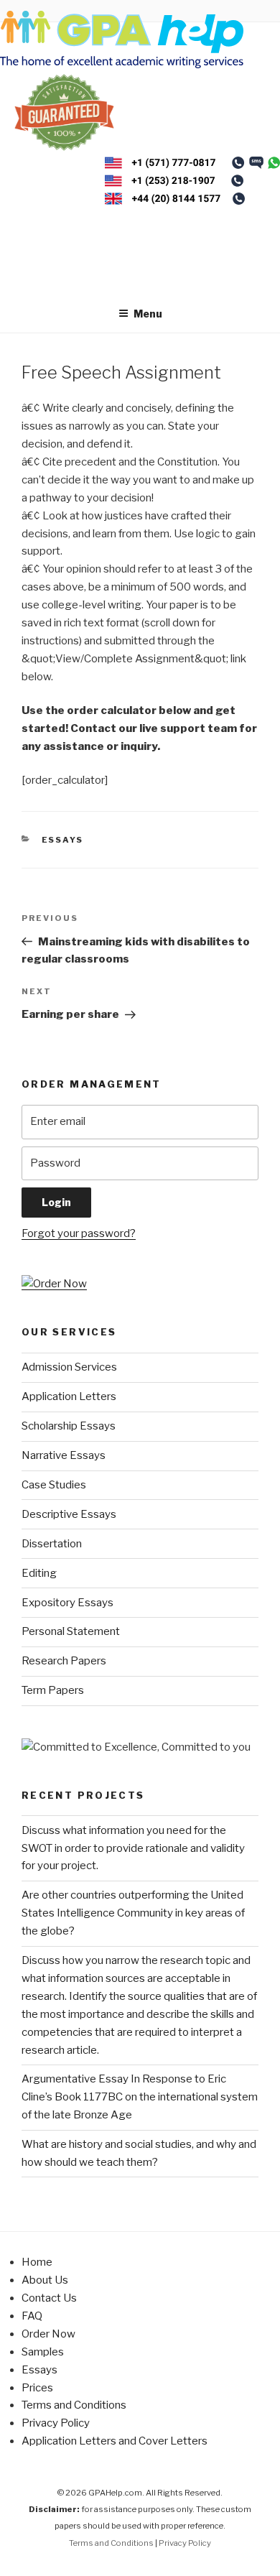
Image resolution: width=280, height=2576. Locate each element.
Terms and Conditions (74, 2405)
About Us (45, 2280)
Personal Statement (71, 1631)
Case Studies (54, 1485)
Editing (39, 1573)
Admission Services (69, 1367)
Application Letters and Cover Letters (115, 2441)
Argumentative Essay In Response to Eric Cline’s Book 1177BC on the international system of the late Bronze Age (140, 2097)
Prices (37, 2388)
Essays (63, 840)
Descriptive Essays (69, 1514)
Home (37, 2262)
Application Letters (69, 1396)
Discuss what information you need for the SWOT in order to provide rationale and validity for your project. (133, 1848)
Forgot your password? (79, 1233)
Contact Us (49, 2298)
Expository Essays (67, 1603)
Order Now (48, 2334)
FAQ (32, 2316)
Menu (148, 314)
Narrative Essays (64, 1455)
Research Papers (64, 1661)
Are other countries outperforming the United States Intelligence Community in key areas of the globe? (133, 1913)
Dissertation (52, 1544)
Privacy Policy (56, 2423)
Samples (43, 2352)
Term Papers (53, 1690)
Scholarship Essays (69, 1426)
